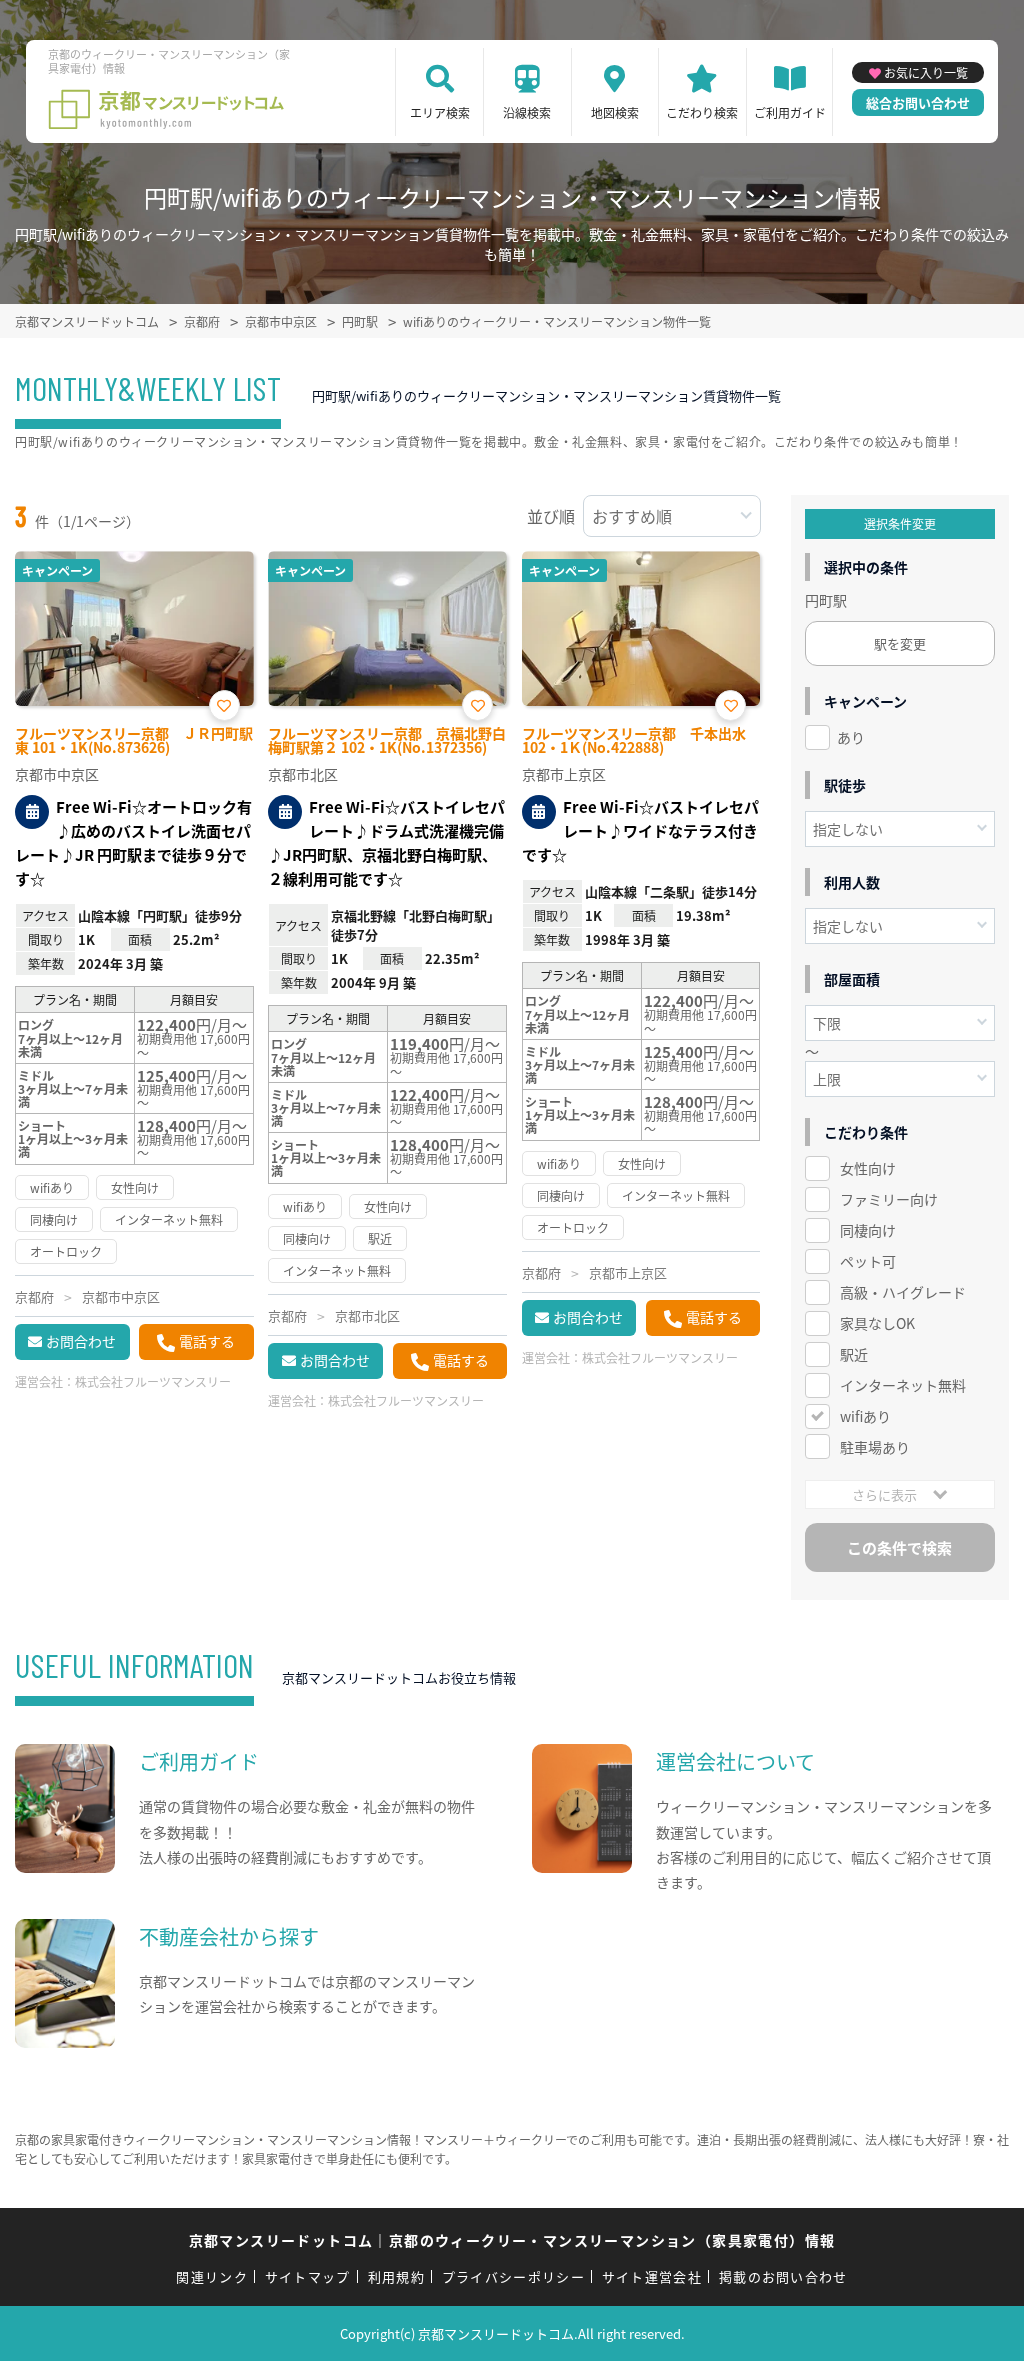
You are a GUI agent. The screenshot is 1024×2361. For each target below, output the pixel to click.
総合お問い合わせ (918, 102)
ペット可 (868, 1261)
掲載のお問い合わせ (783, 2276)
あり (851, 737)
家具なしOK (877, 1323)
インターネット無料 (903, 1385)
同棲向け (868, 1230)
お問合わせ (81, 1341)
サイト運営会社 (652, 2276)
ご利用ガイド (790, 112)
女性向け (868, 1168)
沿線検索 (527, 112)
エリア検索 (440, 112)
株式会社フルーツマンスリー (153, 1381)
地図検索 (615, 112)
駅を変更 (900, 643)
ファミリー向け (889, 1199)
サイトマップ (308, 2276)
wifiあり (865, 1416)
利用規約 (396, 2276)
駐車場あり (875, 1447)
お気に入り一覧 (926, 72)
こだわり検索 (702, 112)
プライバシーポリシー (513, 2276)
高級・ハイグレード (903, 1292)
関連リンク (212, 2276)
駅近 (854, 1354)
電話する (207, 1341)
